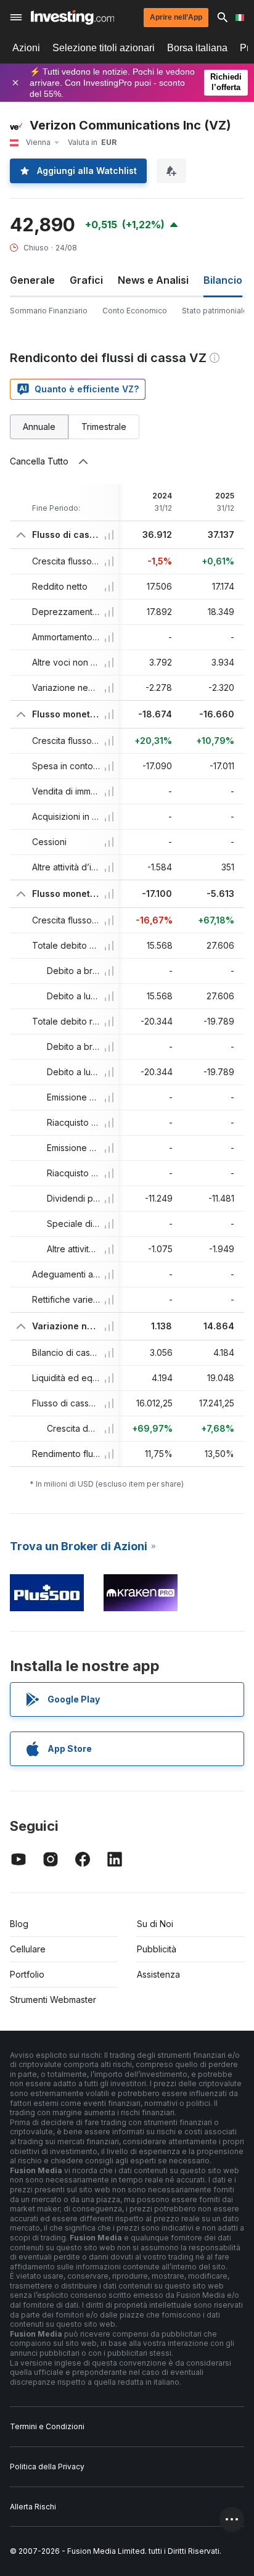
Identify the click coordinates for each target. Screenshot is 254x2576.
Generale (32, 280)
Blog (19, 1924)
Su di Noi (155, 1924)
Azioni (26, 48)
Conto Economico (135, 311)
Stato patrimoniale (215, 311)
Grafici (86, 280)
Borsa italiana (197, 48)
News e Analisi (153, 280)
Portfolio (27, 1974)
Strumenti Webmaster (53, 2000)
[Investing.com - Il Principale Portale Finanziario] (72, 17)
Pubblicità (157, 1949)
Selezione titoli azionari (104, 48)
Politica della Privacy (47, 2467)
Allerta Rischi (33, 2507)
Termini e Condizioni (47, 2426)
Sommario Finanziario (49, 311)
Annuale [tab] (39, 427)
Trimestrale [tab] (104, 427)
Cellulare (28, 1949)
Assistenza (158, 1974)
